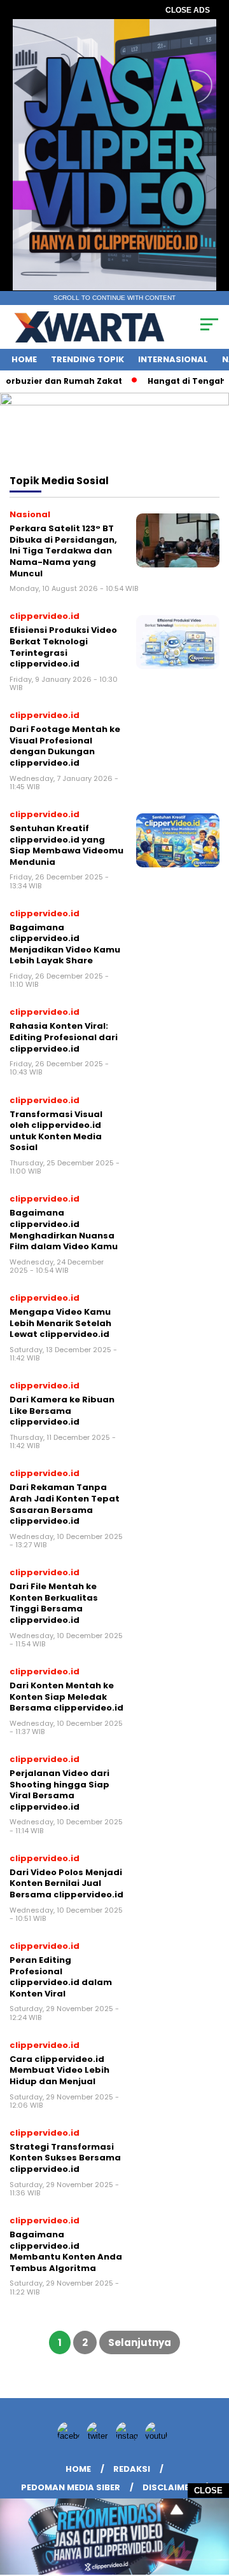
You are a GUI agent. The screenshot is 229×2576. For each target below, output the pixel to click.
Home (24, 359)
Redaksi (132, 2469)
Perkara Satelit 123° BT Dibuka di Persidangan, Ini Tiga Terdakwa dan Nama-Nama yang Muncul (63, 551)
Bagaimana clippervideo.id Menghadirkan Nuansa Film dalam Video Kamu (64, 1230)
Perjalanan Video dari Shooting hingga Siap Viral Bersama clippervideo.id (59, 1790)
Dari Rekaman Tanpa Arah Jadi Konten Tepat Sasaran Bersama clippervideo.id (65, 1504)
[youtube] (158, 2436)
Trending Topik (87, 359)
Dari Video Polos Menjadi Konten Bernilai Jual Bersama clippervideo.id (66, 1883)
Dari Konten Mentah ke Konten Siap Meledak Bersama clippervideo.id (66, 1697)
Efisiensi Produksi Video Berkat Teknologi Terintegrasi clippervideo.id (63, 647)
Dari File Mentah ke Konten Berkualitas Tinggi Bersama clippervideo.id (54, 1603)
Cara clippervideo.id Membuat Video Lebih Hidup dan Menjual (59, 2070)
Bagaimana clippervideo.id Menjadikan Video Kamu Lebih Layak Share (65, 944)
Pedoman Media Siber (71, 2487)
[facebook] (71, 2436)
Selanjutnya (140, 2342)
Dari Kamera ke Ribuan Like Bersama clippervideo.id (62, 1411)
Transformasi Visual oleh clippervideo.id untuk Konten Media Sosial (56, 1131)
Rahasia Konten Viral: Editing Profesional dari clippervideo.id (64, 1037)
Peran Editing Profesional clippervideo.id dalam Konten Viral (61, 1977)
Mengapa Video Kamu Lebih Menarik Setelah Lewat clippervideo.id (60, 1323)
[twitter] (100, 2436)
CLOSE (208, 2491)
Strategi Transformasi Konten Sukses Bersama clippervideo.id (65, 2158)
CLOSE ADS (188, 10)
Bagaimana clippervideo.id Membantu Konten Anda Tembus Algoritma (66, 2251)
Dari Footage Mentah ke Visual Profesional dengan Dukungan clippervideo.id (65, 746)
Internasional (173, 359)
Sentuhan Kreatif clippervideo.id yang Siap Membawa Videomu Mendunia (66, 845)
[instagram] (129, 2436)
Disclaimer (169, 2487)
